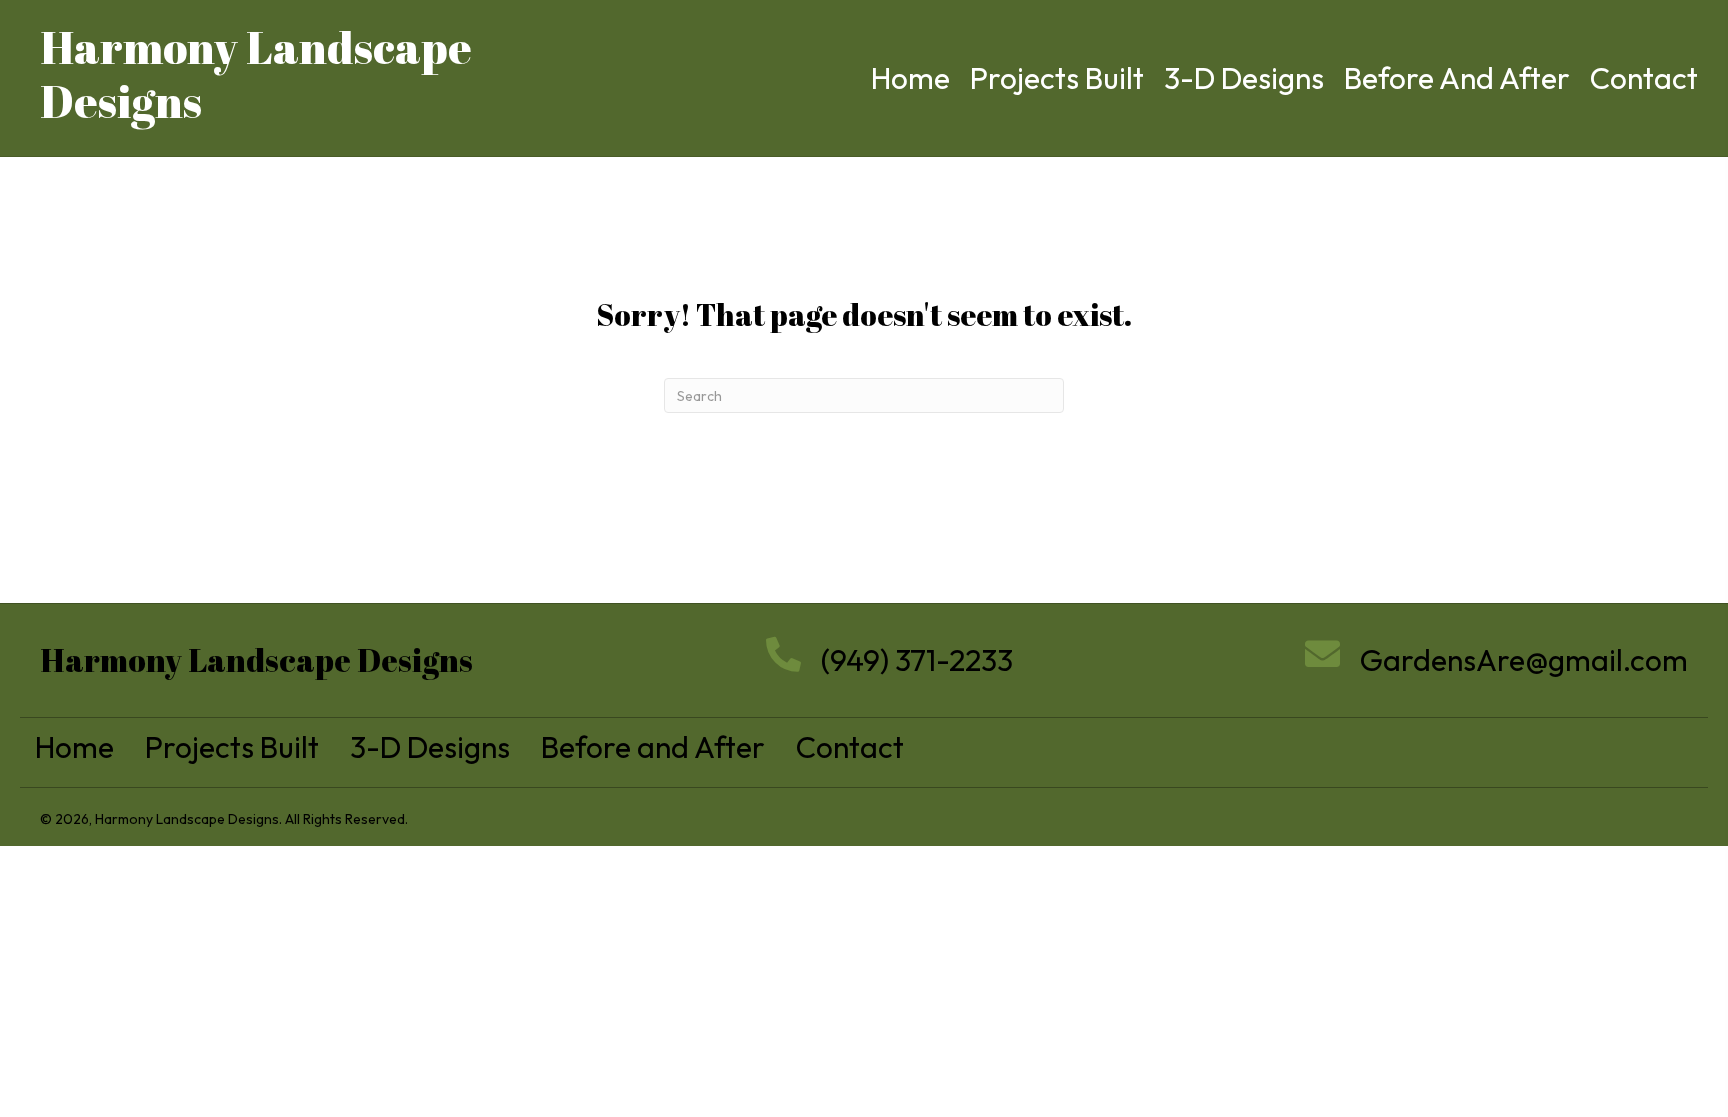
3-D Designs (430, 747)
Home (74, 747)
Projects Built (232, 747)
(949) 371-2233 (917, 660)
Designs (121, 100)
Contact (850, 747)
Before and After (653, 747)
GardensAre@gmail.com (1524, 660)
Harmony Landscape (256, 46)
